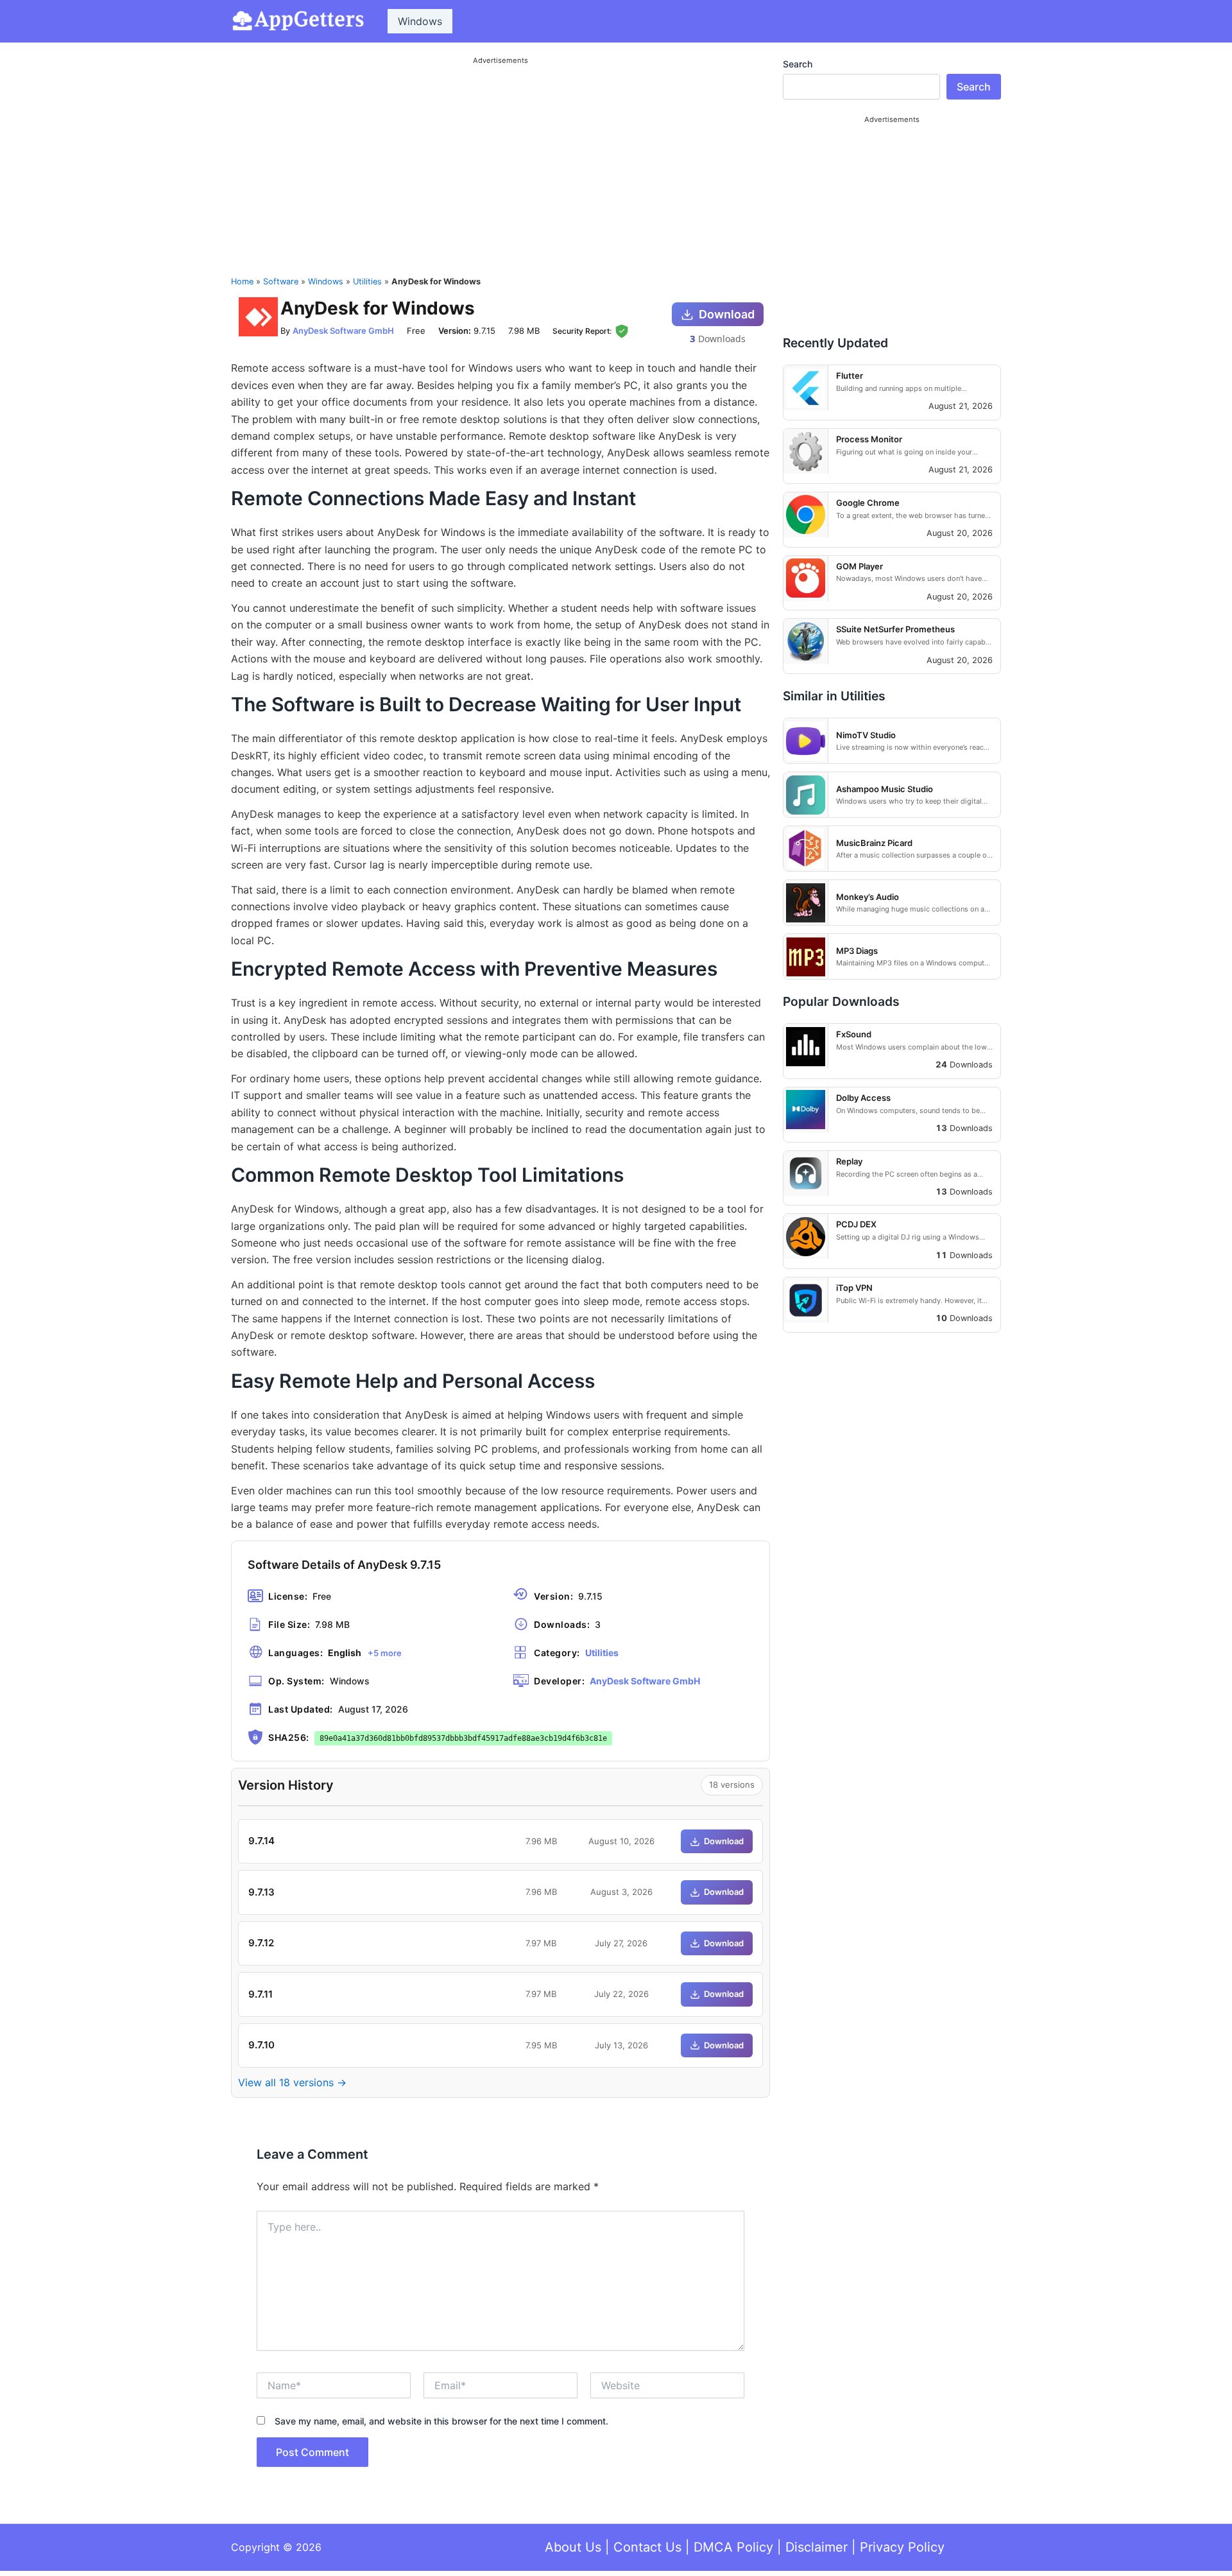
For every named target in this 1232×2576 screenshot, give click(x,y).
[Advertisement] (501, 159)
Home (242, 281)
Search (798, 64)
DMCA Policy (733, 2547)
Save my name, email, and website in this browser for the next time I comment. (441, 2421)
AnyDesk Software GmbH (343, 331)
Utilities (367, 281)
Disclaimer (817, 2547)
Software (281, 281)
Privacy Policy (902, 2547)
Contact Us (647, 2547)
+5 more (385, 1653)
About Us (573, 2547)
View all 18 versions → (292, 2082)
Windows (420, 21)
